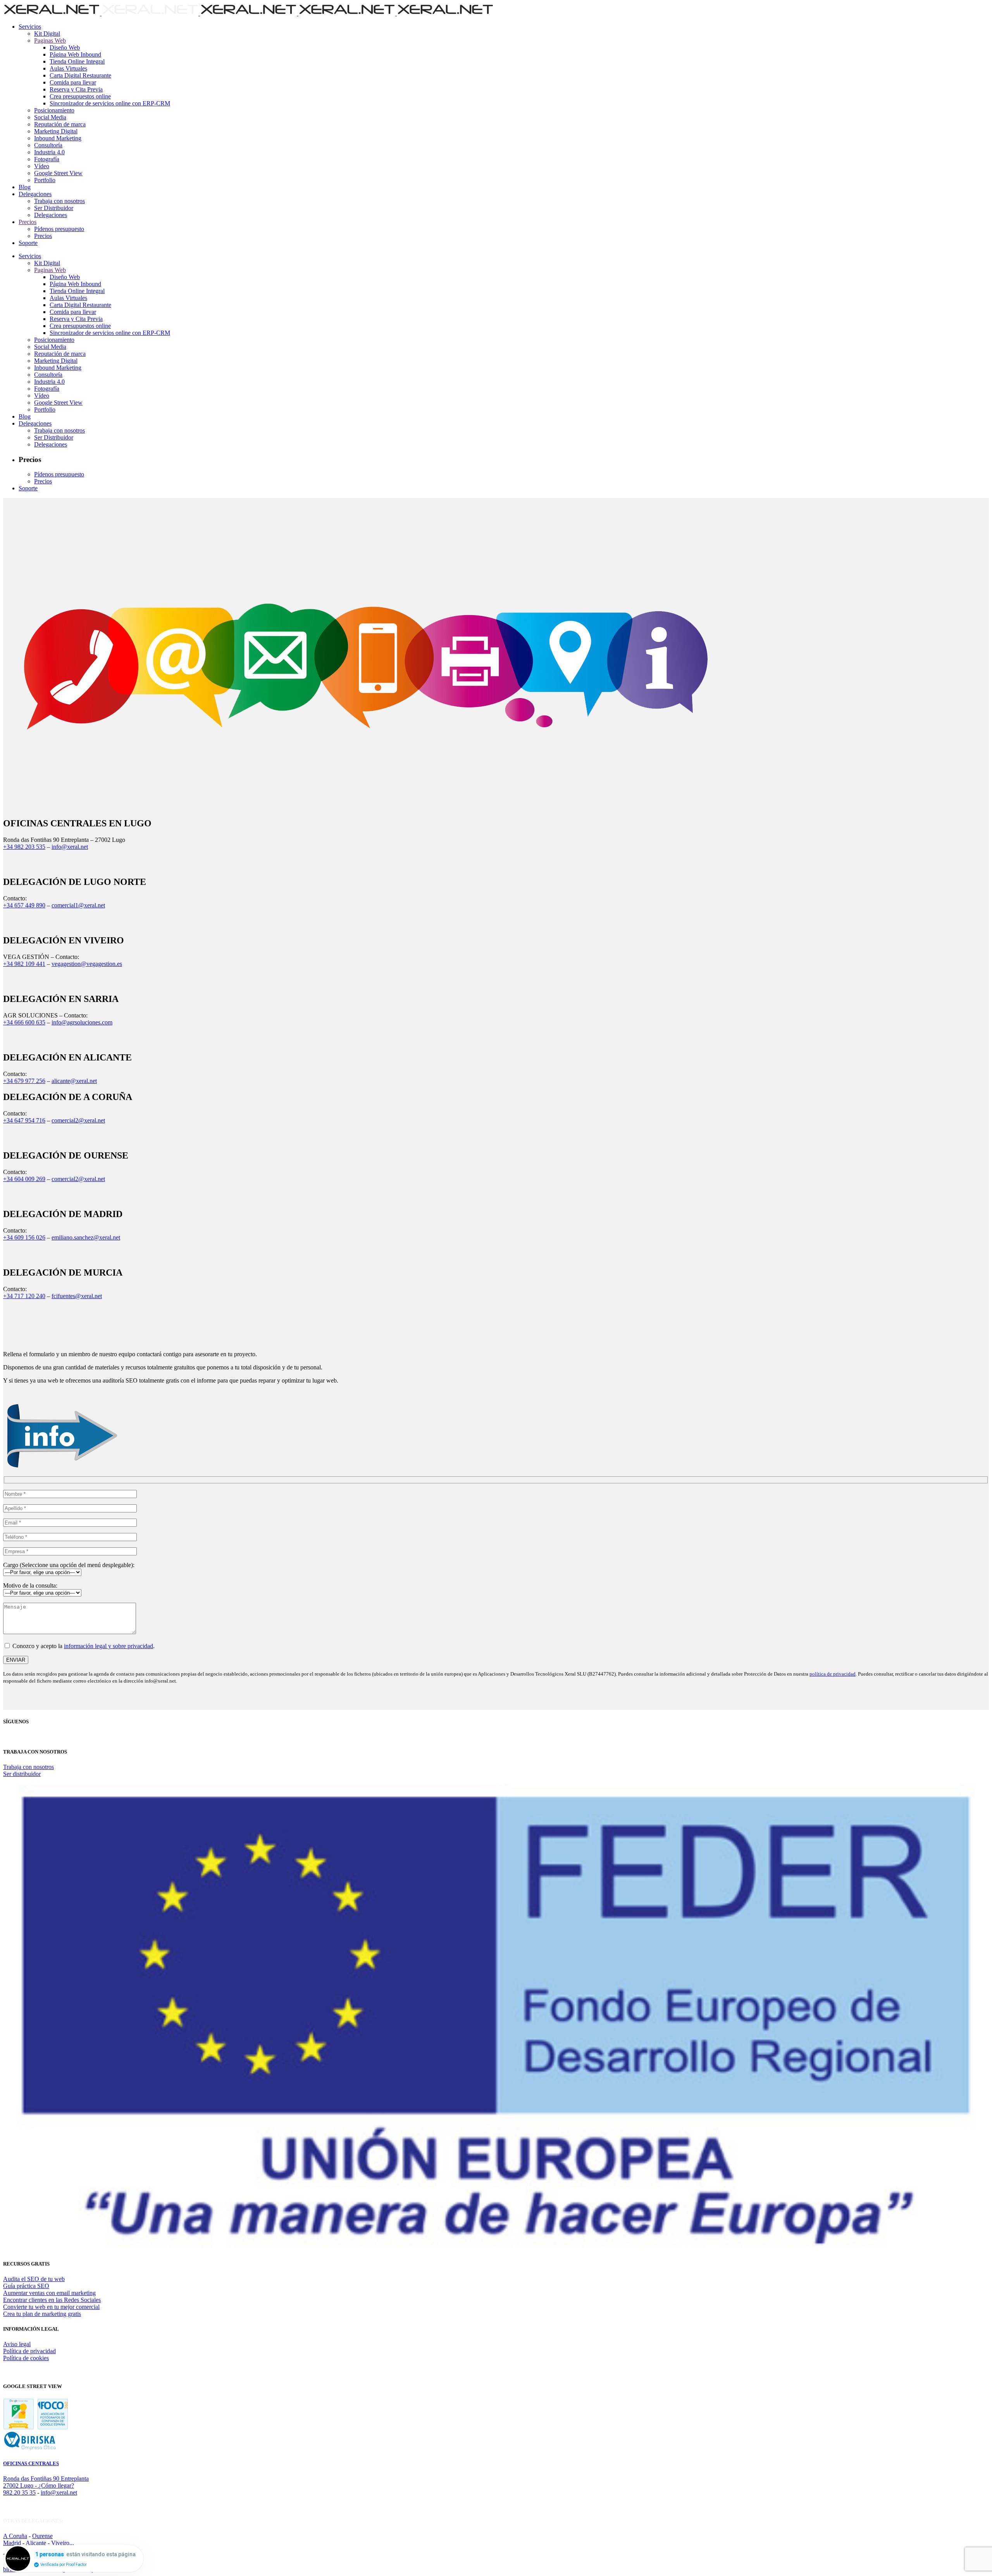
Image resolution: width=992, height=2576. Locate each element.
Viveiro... (63, 2543)
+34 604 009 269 (24, 1179)
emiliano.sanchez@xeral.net (86, 1237)
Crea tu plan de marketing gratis (42, 2314)
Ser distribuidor (22, 1774)
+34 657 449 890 (24, 905)
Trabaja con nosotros (28, 1767)
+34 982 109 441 (24, 964)
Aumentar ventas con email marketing (49, 2293)
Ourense (42, 2536)
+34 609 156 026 (24, 1237)
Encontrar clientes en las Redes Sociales (52, 2300)
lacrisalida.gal (53, 2569)
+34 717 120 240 (24, 1296)
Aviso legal (17, 2344)
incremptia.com (94, 2569)
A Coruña (15, 2536)
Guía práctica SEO (26, 2286)
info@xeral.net (70, 847)
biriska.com (17, 2569)
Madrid (12, 2543)
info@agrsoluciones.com (82, 1022)
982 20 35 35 (19, 2492)
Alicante (36, 2543)
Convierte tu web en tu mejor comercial (51, 2307)
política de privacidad (833, 1674)
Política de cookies (26, 2358)
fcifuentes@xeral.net (77, 1296)
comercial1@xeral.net (78, 905)
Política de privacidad (29, 2351)
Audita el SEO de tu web (34, 2279)
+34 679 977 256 (24, 1081)
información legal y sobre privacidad (108, 1646)
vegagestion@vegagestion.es (87, 964)
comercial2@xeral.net (78, 1120)
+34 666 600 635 (24, 1022)
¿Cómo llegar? (56, 2485)
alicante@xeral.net (74, 1081)
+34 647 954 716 (24, 1120)
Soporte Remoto (102, 2556)
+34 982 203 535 (24, 847)
